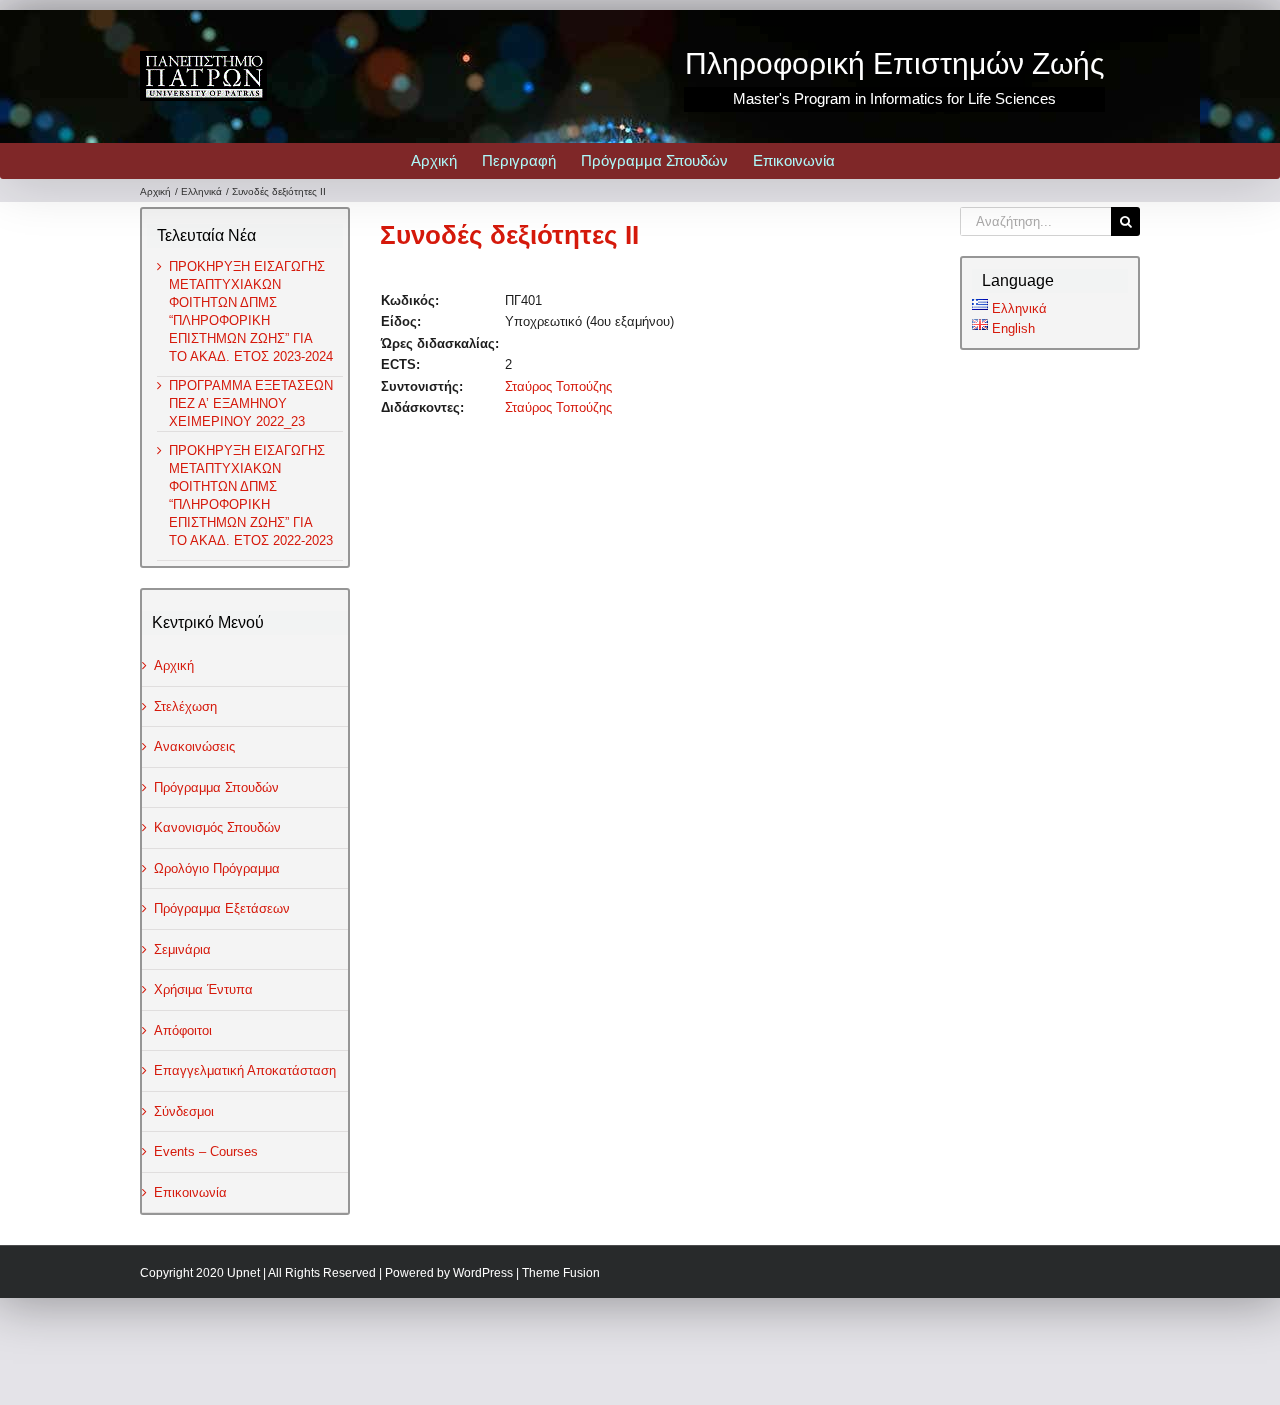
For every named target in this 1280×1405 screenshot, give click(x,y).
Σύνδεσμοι (184, 1111)
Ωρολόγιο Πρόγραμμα (217, 868)
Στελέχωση (185, 706)
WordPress (483, 1273)
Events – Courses (206, 1151)
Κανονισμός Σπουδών (217, 827)
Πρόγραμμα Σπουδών (216, 787)
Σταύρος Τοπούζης (558, 386)
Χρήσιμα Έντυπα (203, 989)
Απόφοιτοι (183, 1030)
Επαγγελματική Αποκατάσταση (245, 1070)
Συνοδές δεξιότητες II (509, 235)
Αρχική (174, 665)
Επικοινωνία (190, 1192)
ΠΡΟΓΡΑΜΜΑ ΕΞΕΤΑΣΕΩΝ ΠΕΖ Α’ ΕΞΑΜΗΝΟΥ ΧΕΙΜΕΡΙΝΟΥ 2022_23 (251, 403)
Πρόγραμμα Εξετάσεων (222, 908)
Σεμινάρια (182, 949)
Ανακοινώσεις (194, 746)
